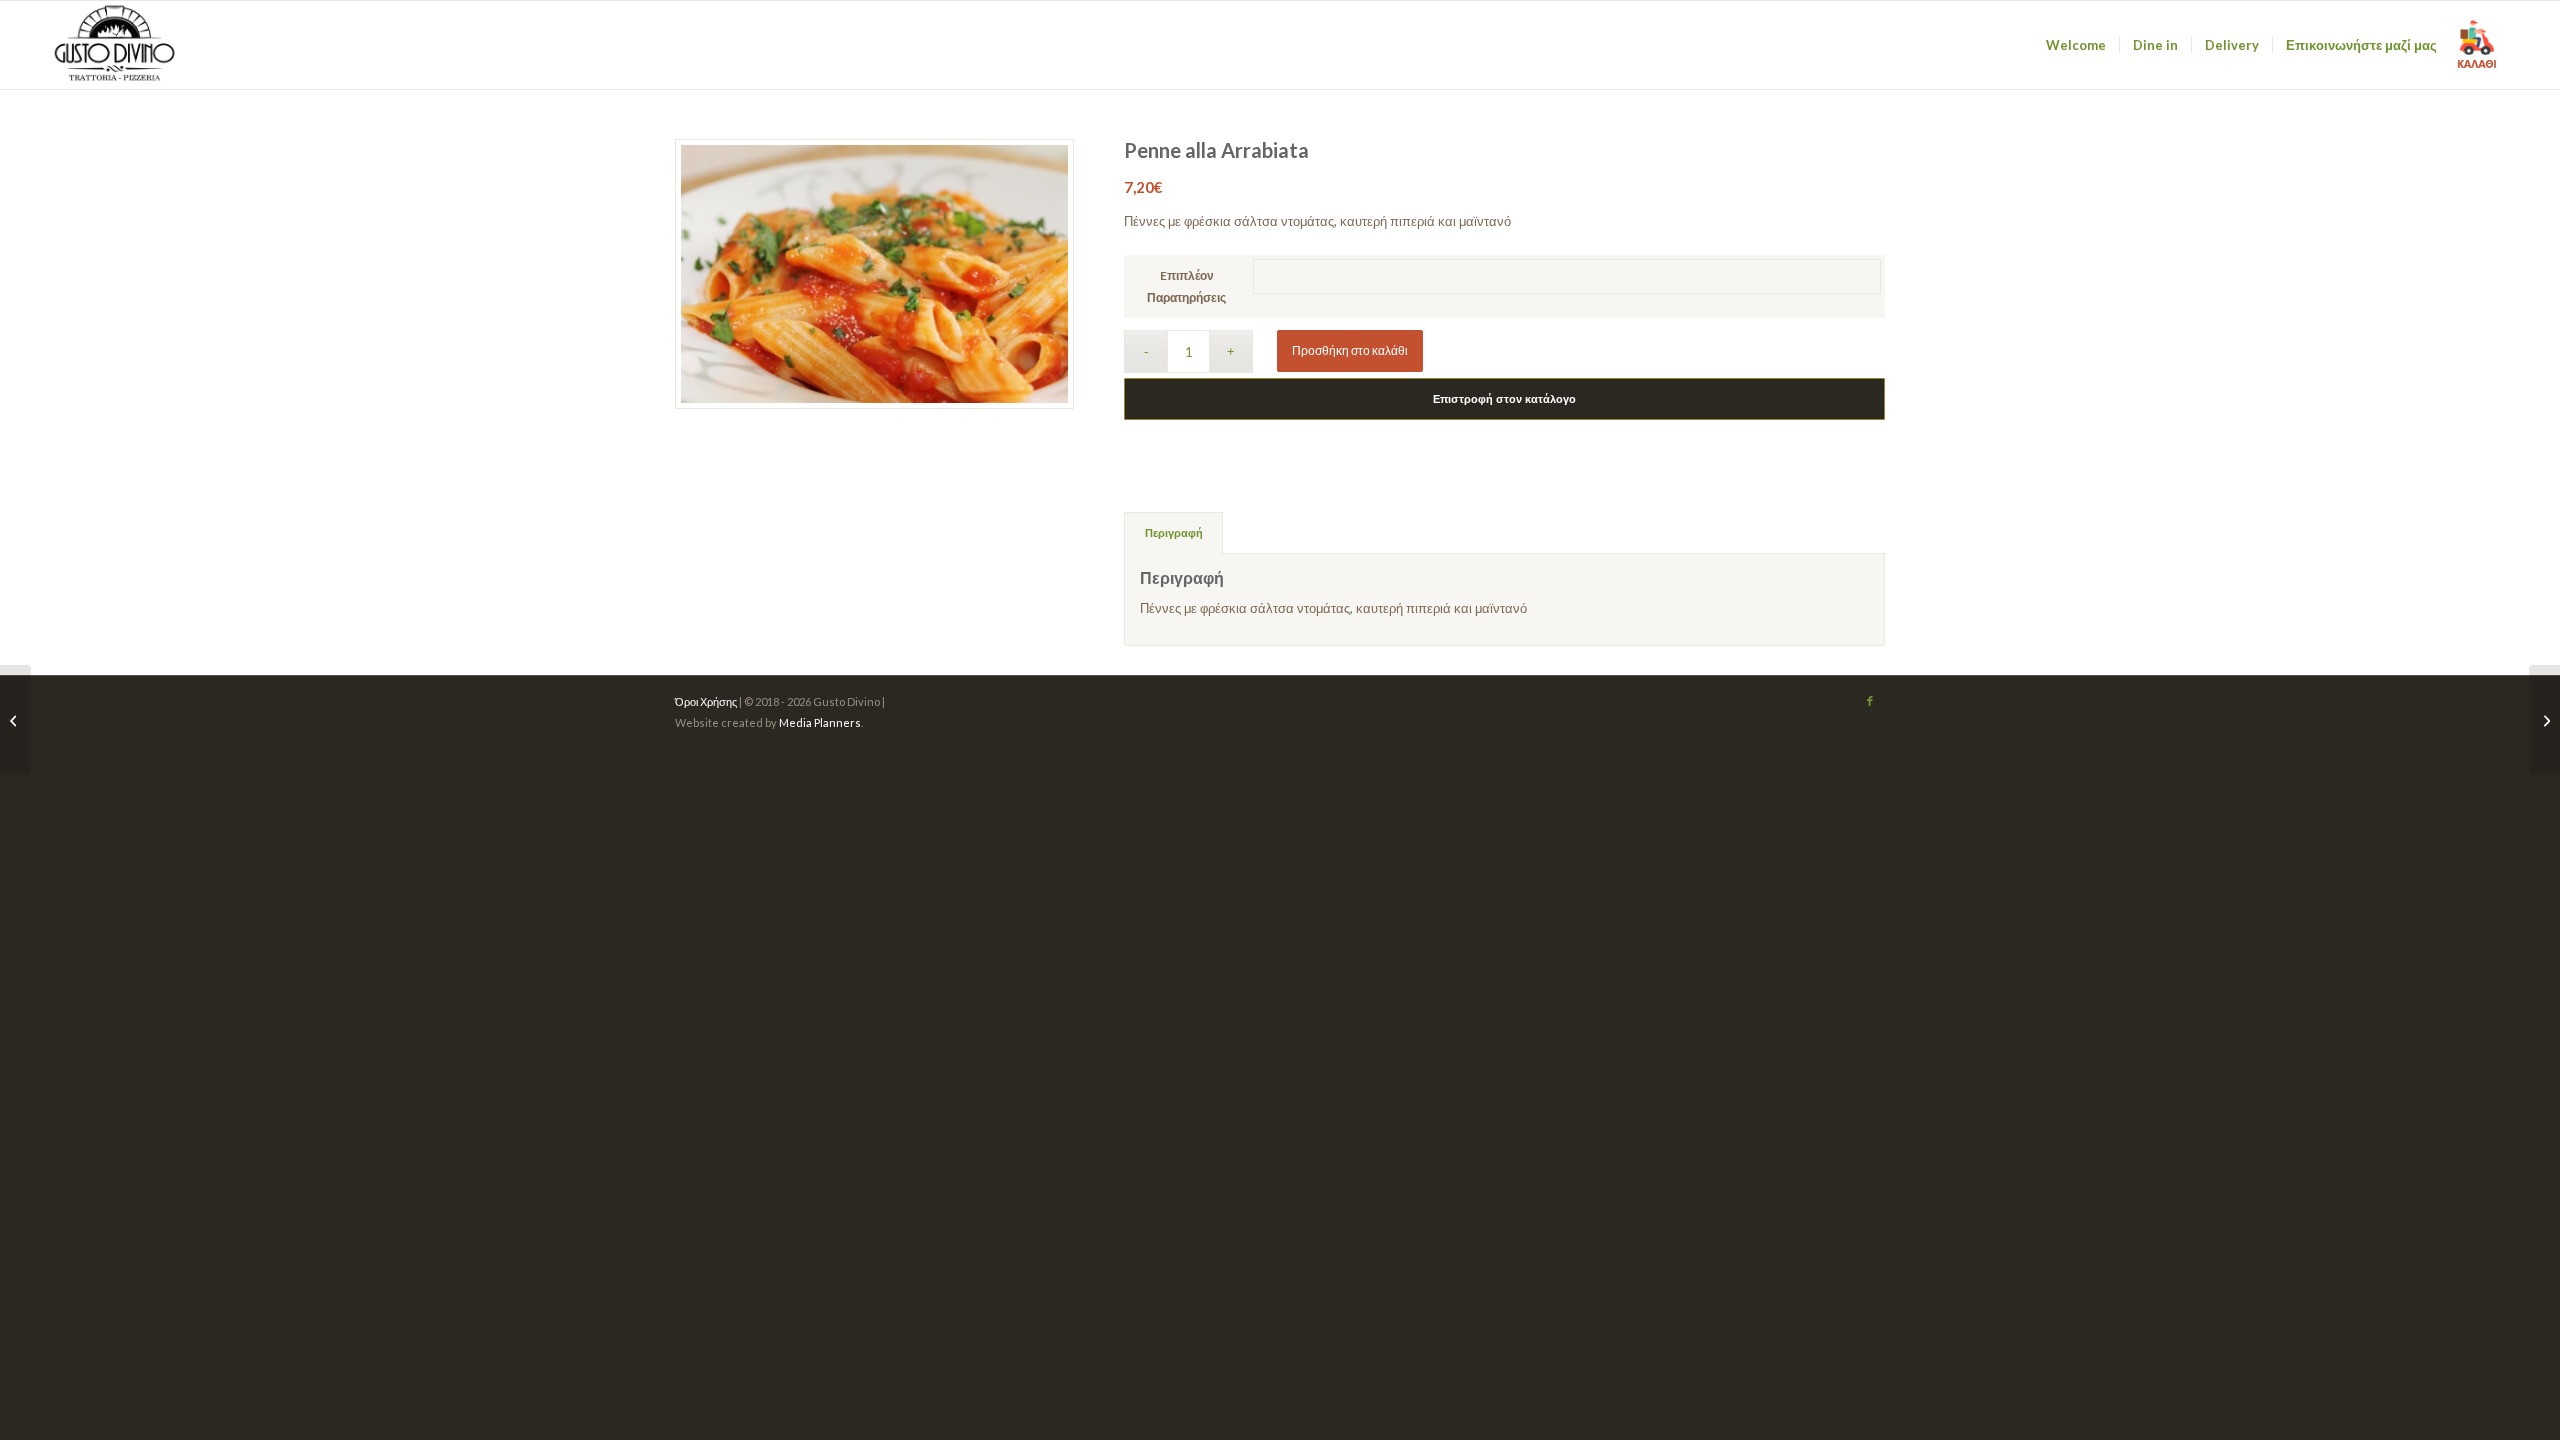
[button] (2477, 45)
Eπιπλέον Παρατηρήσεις (1186, 286)
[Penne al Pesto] (2544, 720)
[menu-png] (116, 45)
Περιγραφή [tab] (1174, 532)
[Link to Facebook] (1870, 701)
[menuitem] (2076, 45)
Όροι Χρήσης (706, 701)
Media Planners (820, 722)
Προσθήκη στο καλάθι (1350, 350)
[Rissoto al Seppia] (15, 720)
